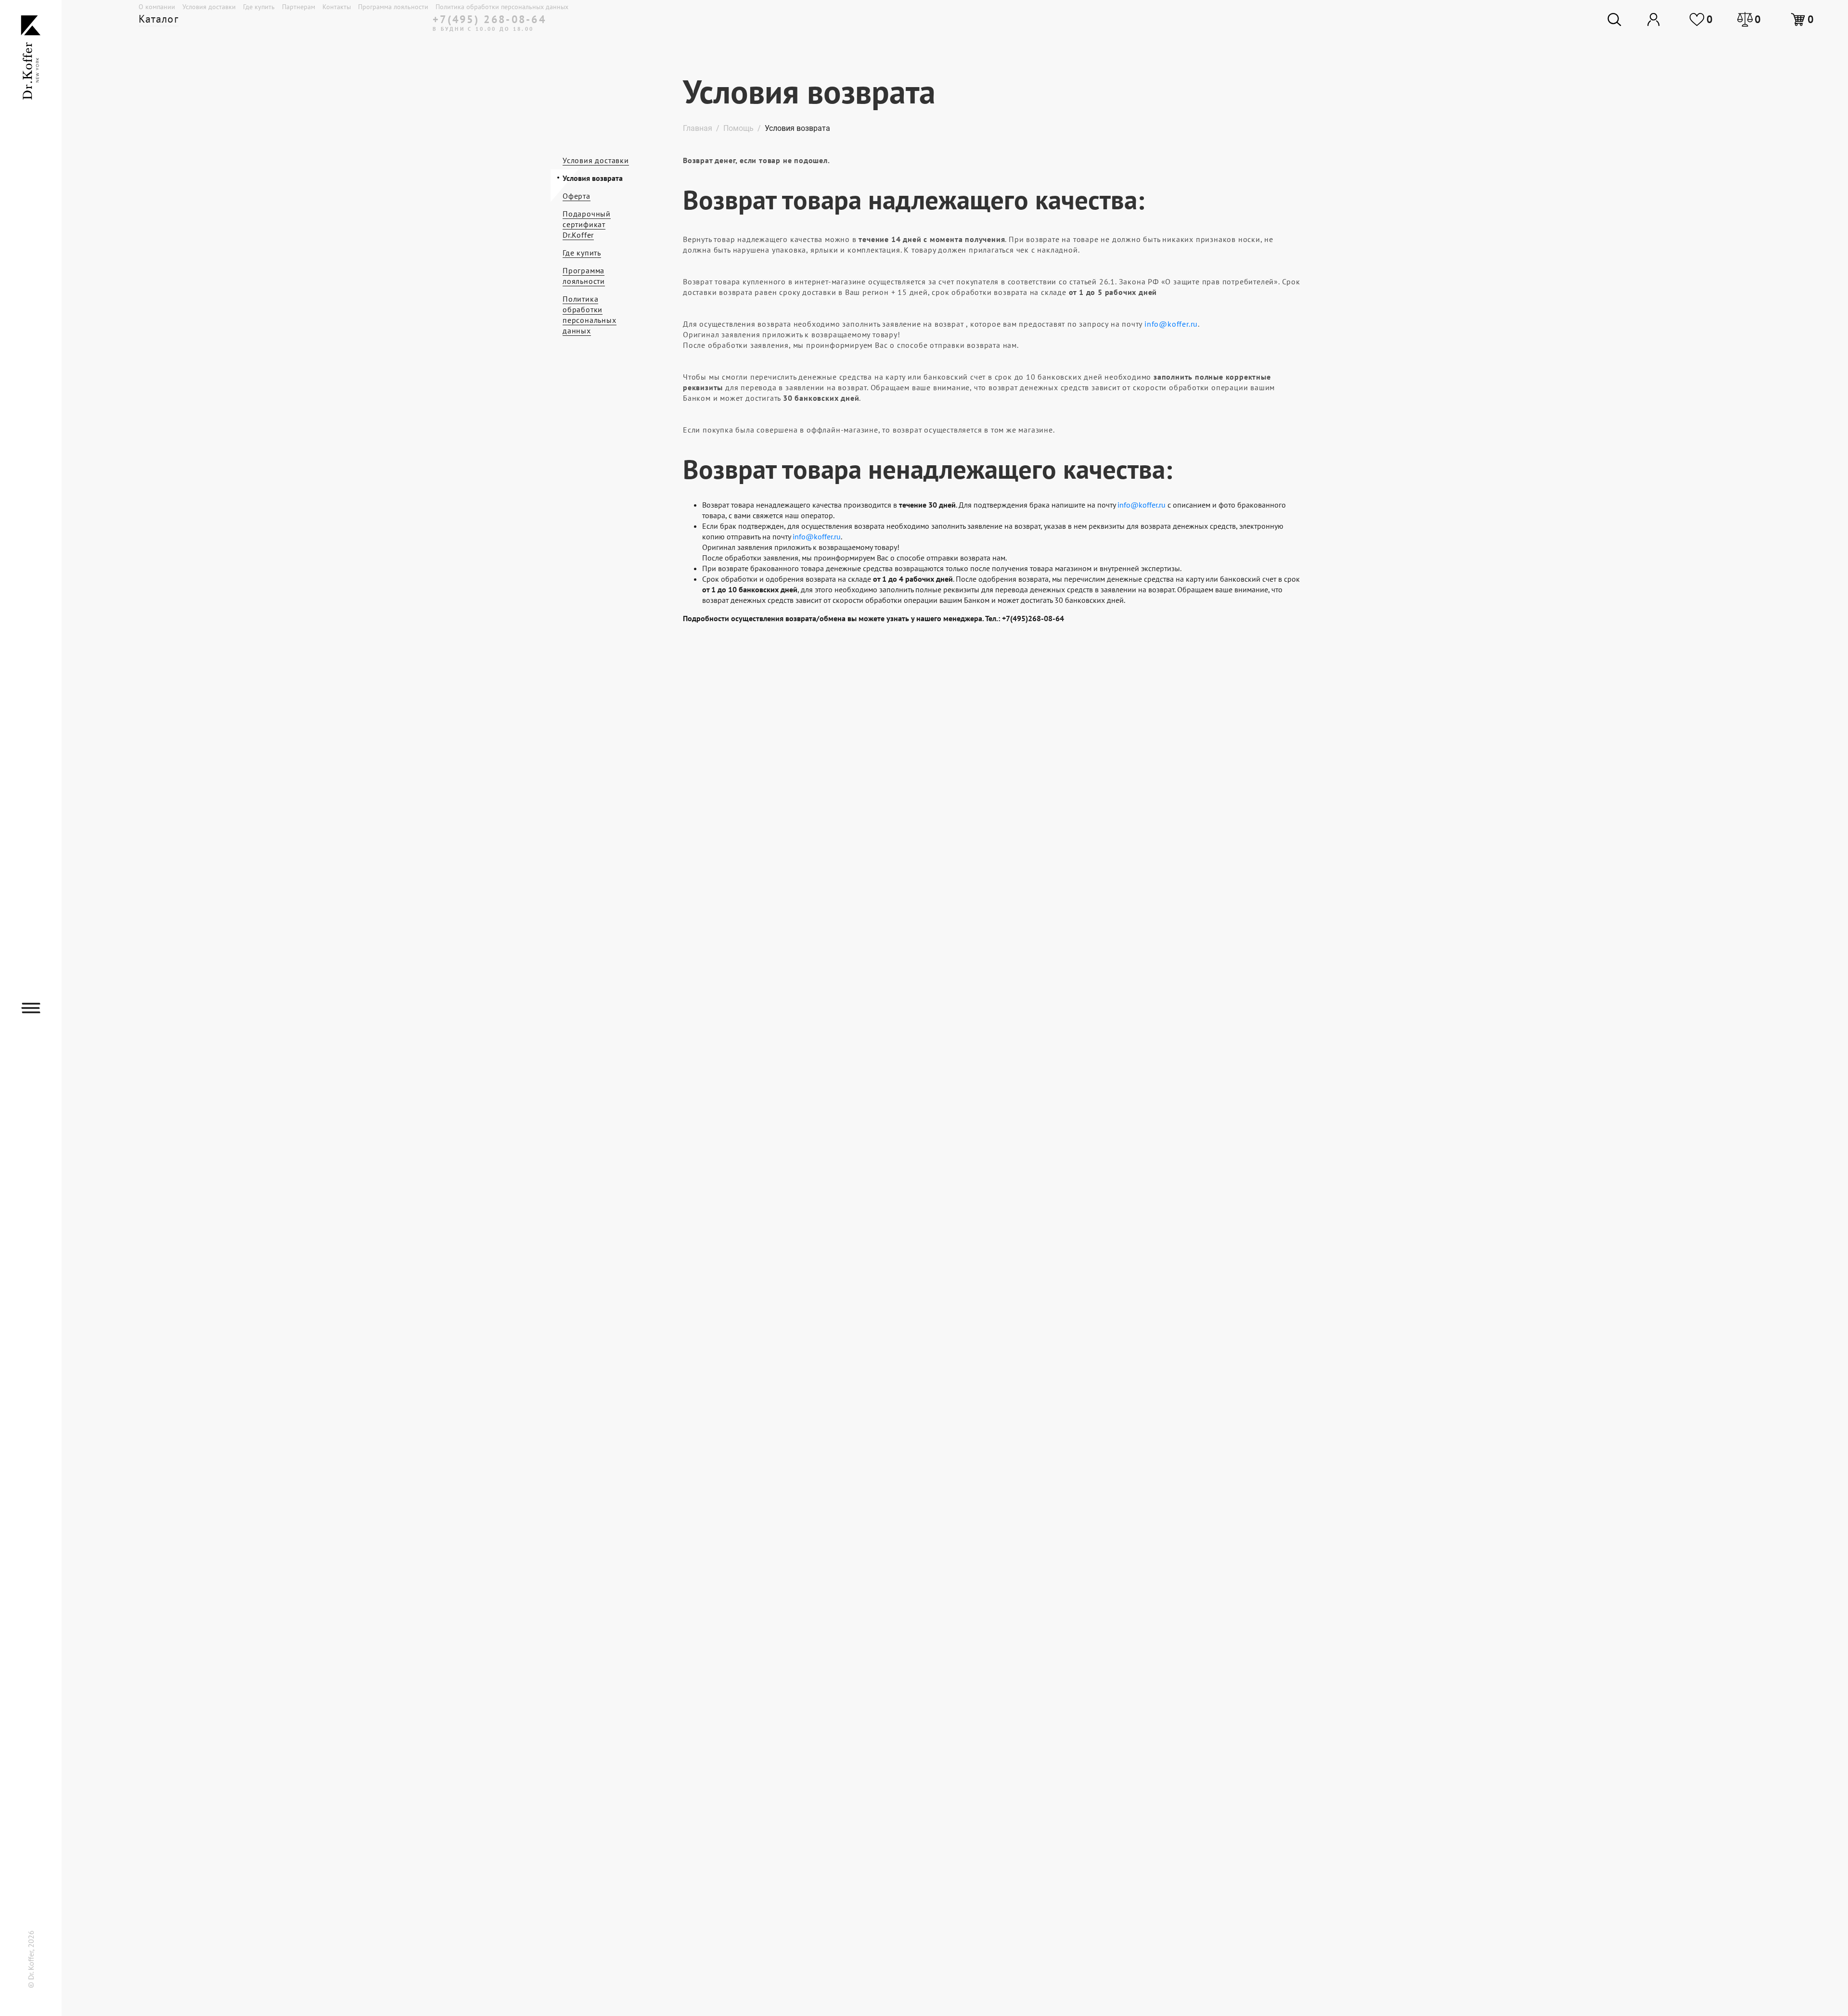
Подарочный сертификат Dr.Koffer (587, 224)
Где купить (259, 7)
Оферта (577, 196)
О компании (157, 7)
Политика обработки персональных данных (502, 7)
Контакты (337, 7)
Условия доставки (209, 7)
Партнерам (299, 7)
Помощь (738, 128)
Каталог (159, 19)
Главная (698, 128)
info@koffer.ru (1171, 324)
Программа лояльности (393, 7)
